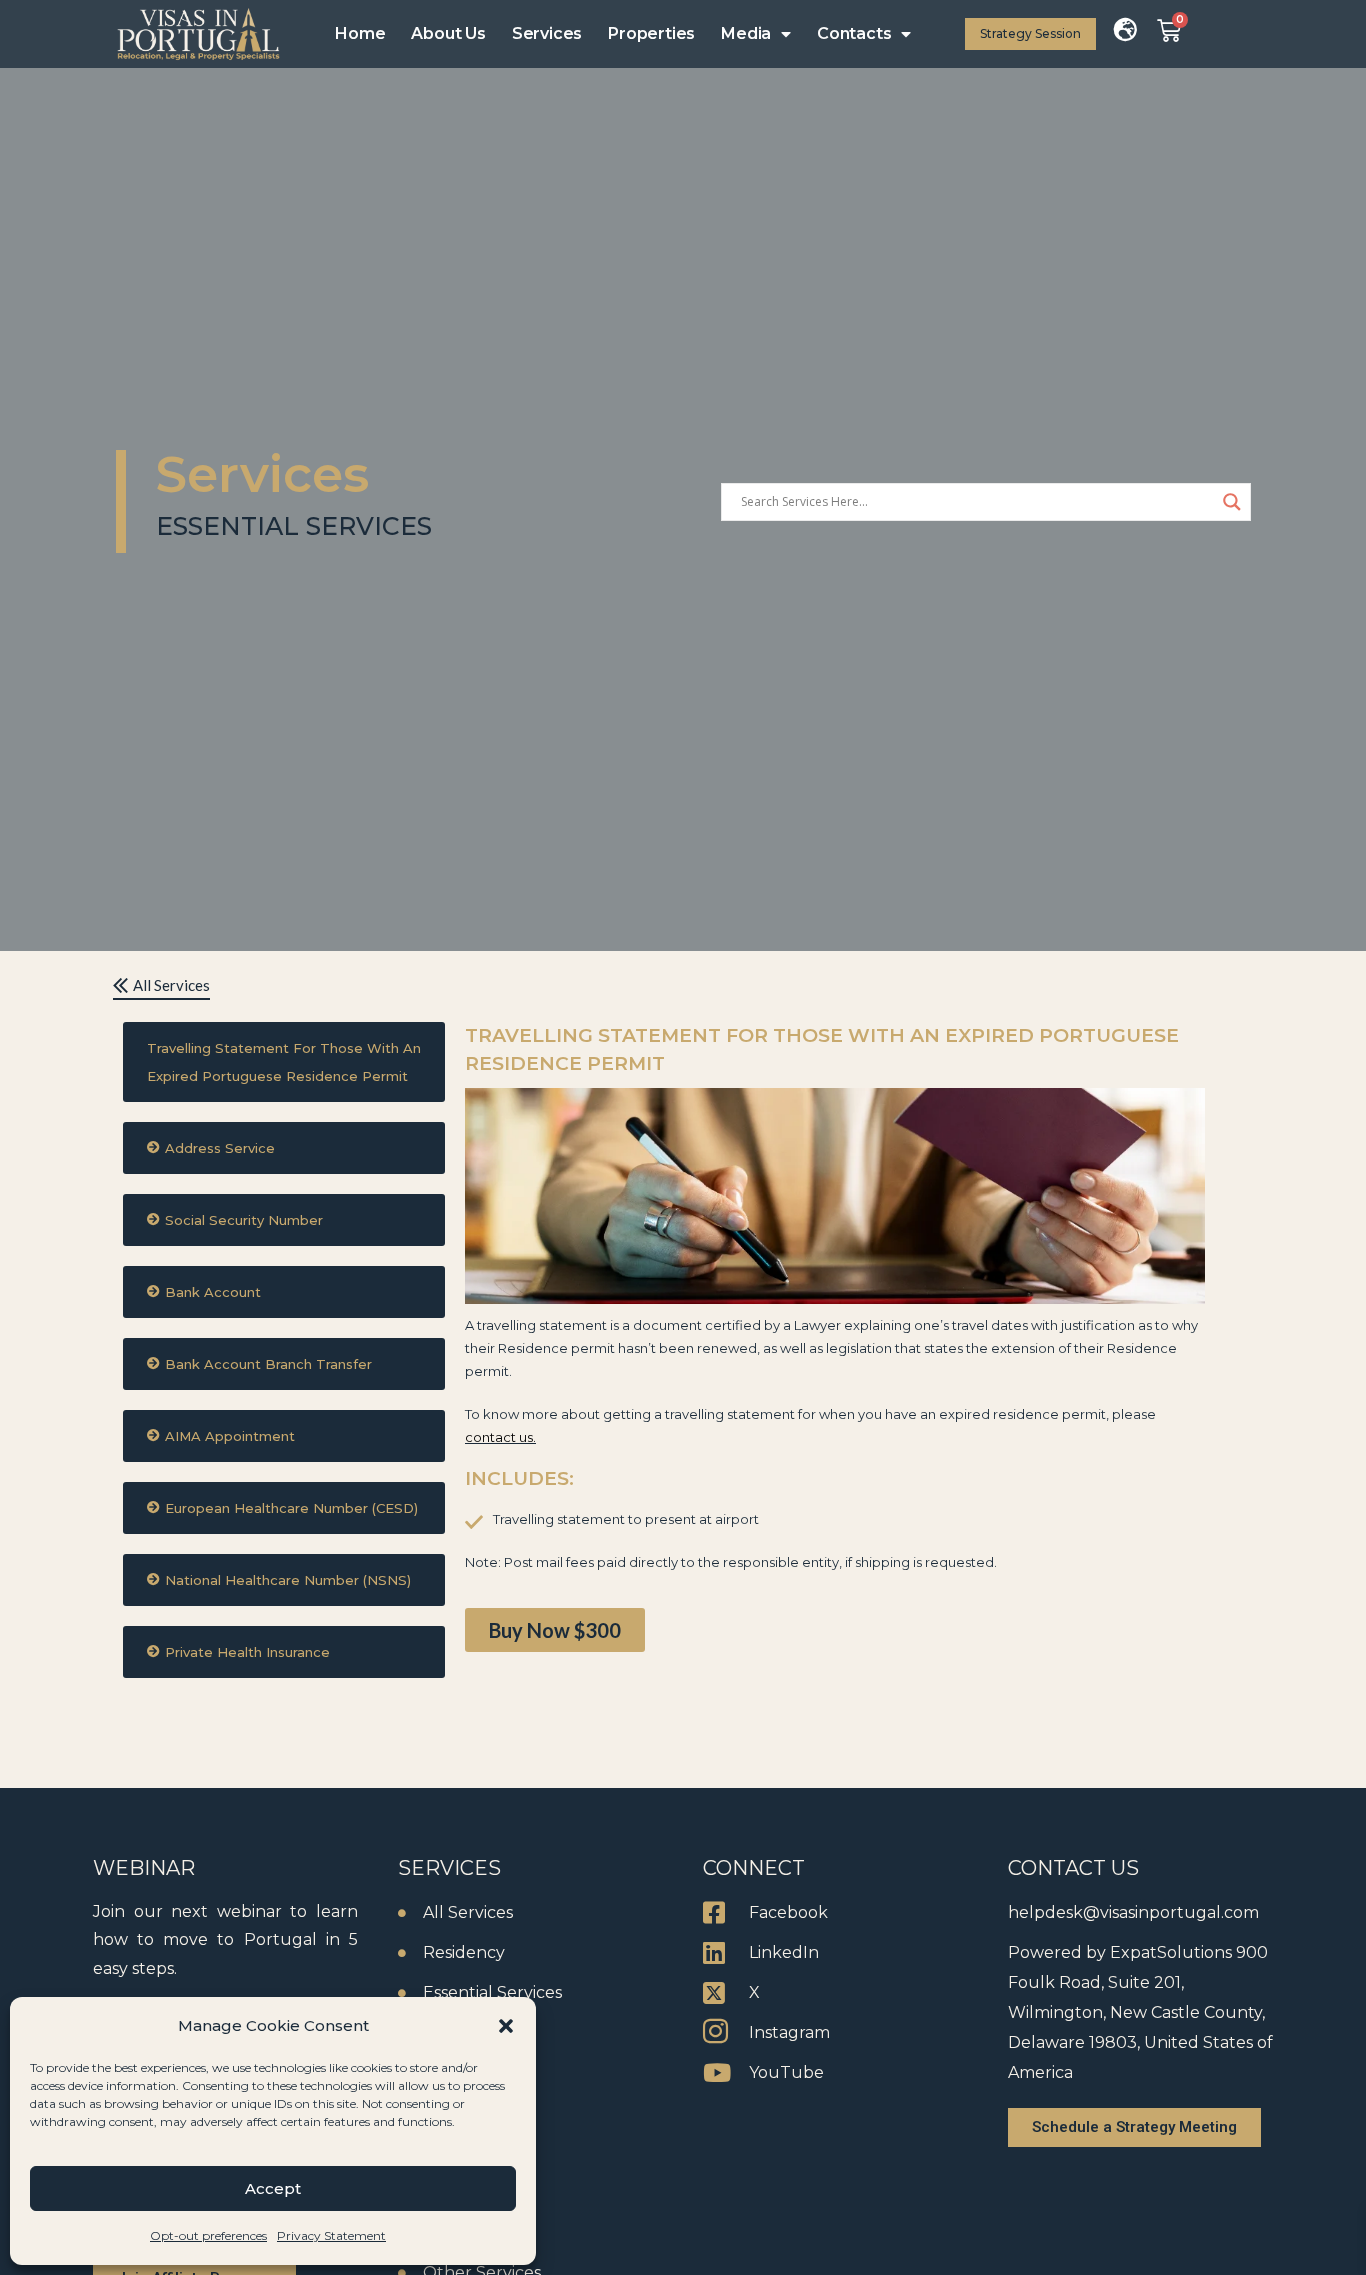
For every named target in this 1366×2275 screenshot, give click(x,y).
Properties (651, 33)
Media (746, 33)
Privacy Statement (331, 2235)
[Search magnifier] (1232, 502)
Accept (273, 2188)
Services (547, 33)
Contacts (854, 33)
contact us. (500, 1437)
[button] (506, 2026)
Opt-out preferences (208, 2235)
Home (360, 33)
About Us (448, 33)
